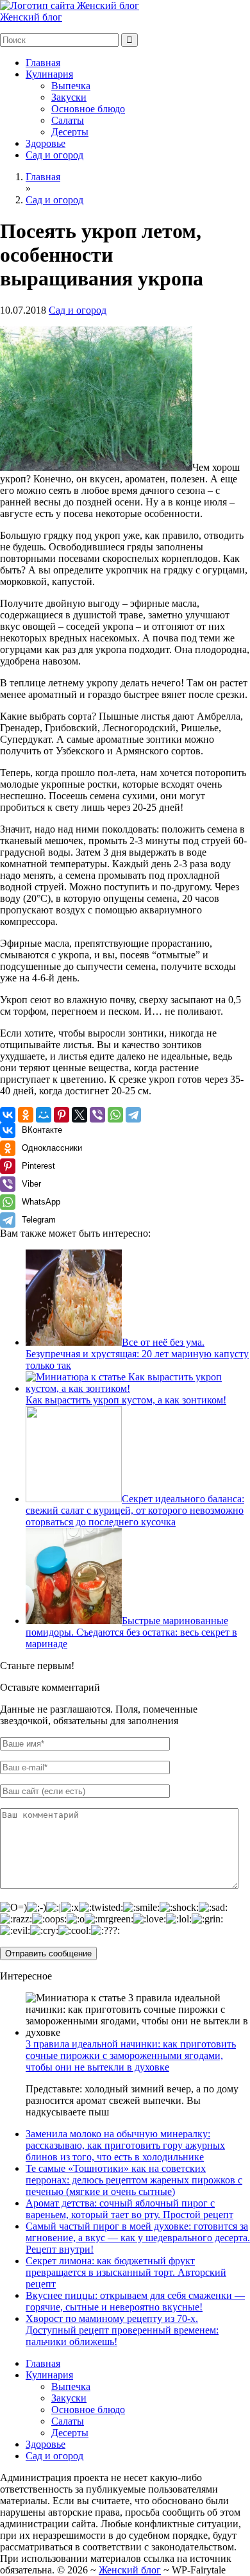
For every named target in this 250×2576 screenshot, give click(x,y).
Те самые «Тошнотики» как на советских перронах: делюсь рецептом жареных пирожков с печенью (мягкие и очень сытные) (134, 2180)
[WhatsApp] (115, 1115)
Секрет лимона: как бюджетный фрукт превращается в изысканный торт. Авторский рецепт (126, 2272)
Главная (43, 63)
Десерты (70, 132)
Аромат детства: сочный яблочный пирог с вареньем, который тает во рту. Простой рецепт (129, 2209)
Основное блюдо (88, 109)
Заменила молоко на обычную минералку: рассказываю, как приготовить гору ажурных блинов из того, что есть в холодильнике (125, 2145)
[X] (79, 1115)
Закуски (69, 97)
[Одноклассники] (26, 1115)
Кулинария (49, 74)
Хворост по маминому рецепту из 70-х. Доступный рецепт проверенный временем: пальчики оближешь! (122, 2330)
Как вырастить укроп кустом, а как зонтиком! (126, 1400)
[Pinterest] (62, 1115)
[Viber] (97, 1115)
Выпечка (71, 86)
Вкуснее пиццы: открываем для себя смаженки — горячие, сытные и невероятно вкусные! (135, 2301)
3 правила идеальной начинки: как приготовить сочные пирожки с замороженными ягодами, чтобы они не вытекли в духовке (131, 2055)
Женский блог (31, 17)
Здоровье (46, 143)
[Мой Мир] (44, 1115)
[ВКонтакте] (8, 1115)
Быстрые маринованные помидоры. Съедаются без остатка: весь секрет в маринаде (131, 1632)
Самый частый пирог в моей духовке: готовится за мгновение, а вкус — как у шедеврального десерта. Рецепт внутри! (138, 2238)
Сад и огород (54, 155)
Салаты (68, 120)
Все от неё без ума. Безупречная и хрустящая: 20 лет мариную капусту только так (137, 1354)
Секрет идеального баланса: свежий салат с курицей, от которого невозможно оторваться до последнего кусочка (135, 1510)
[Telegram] (133, 1115)
